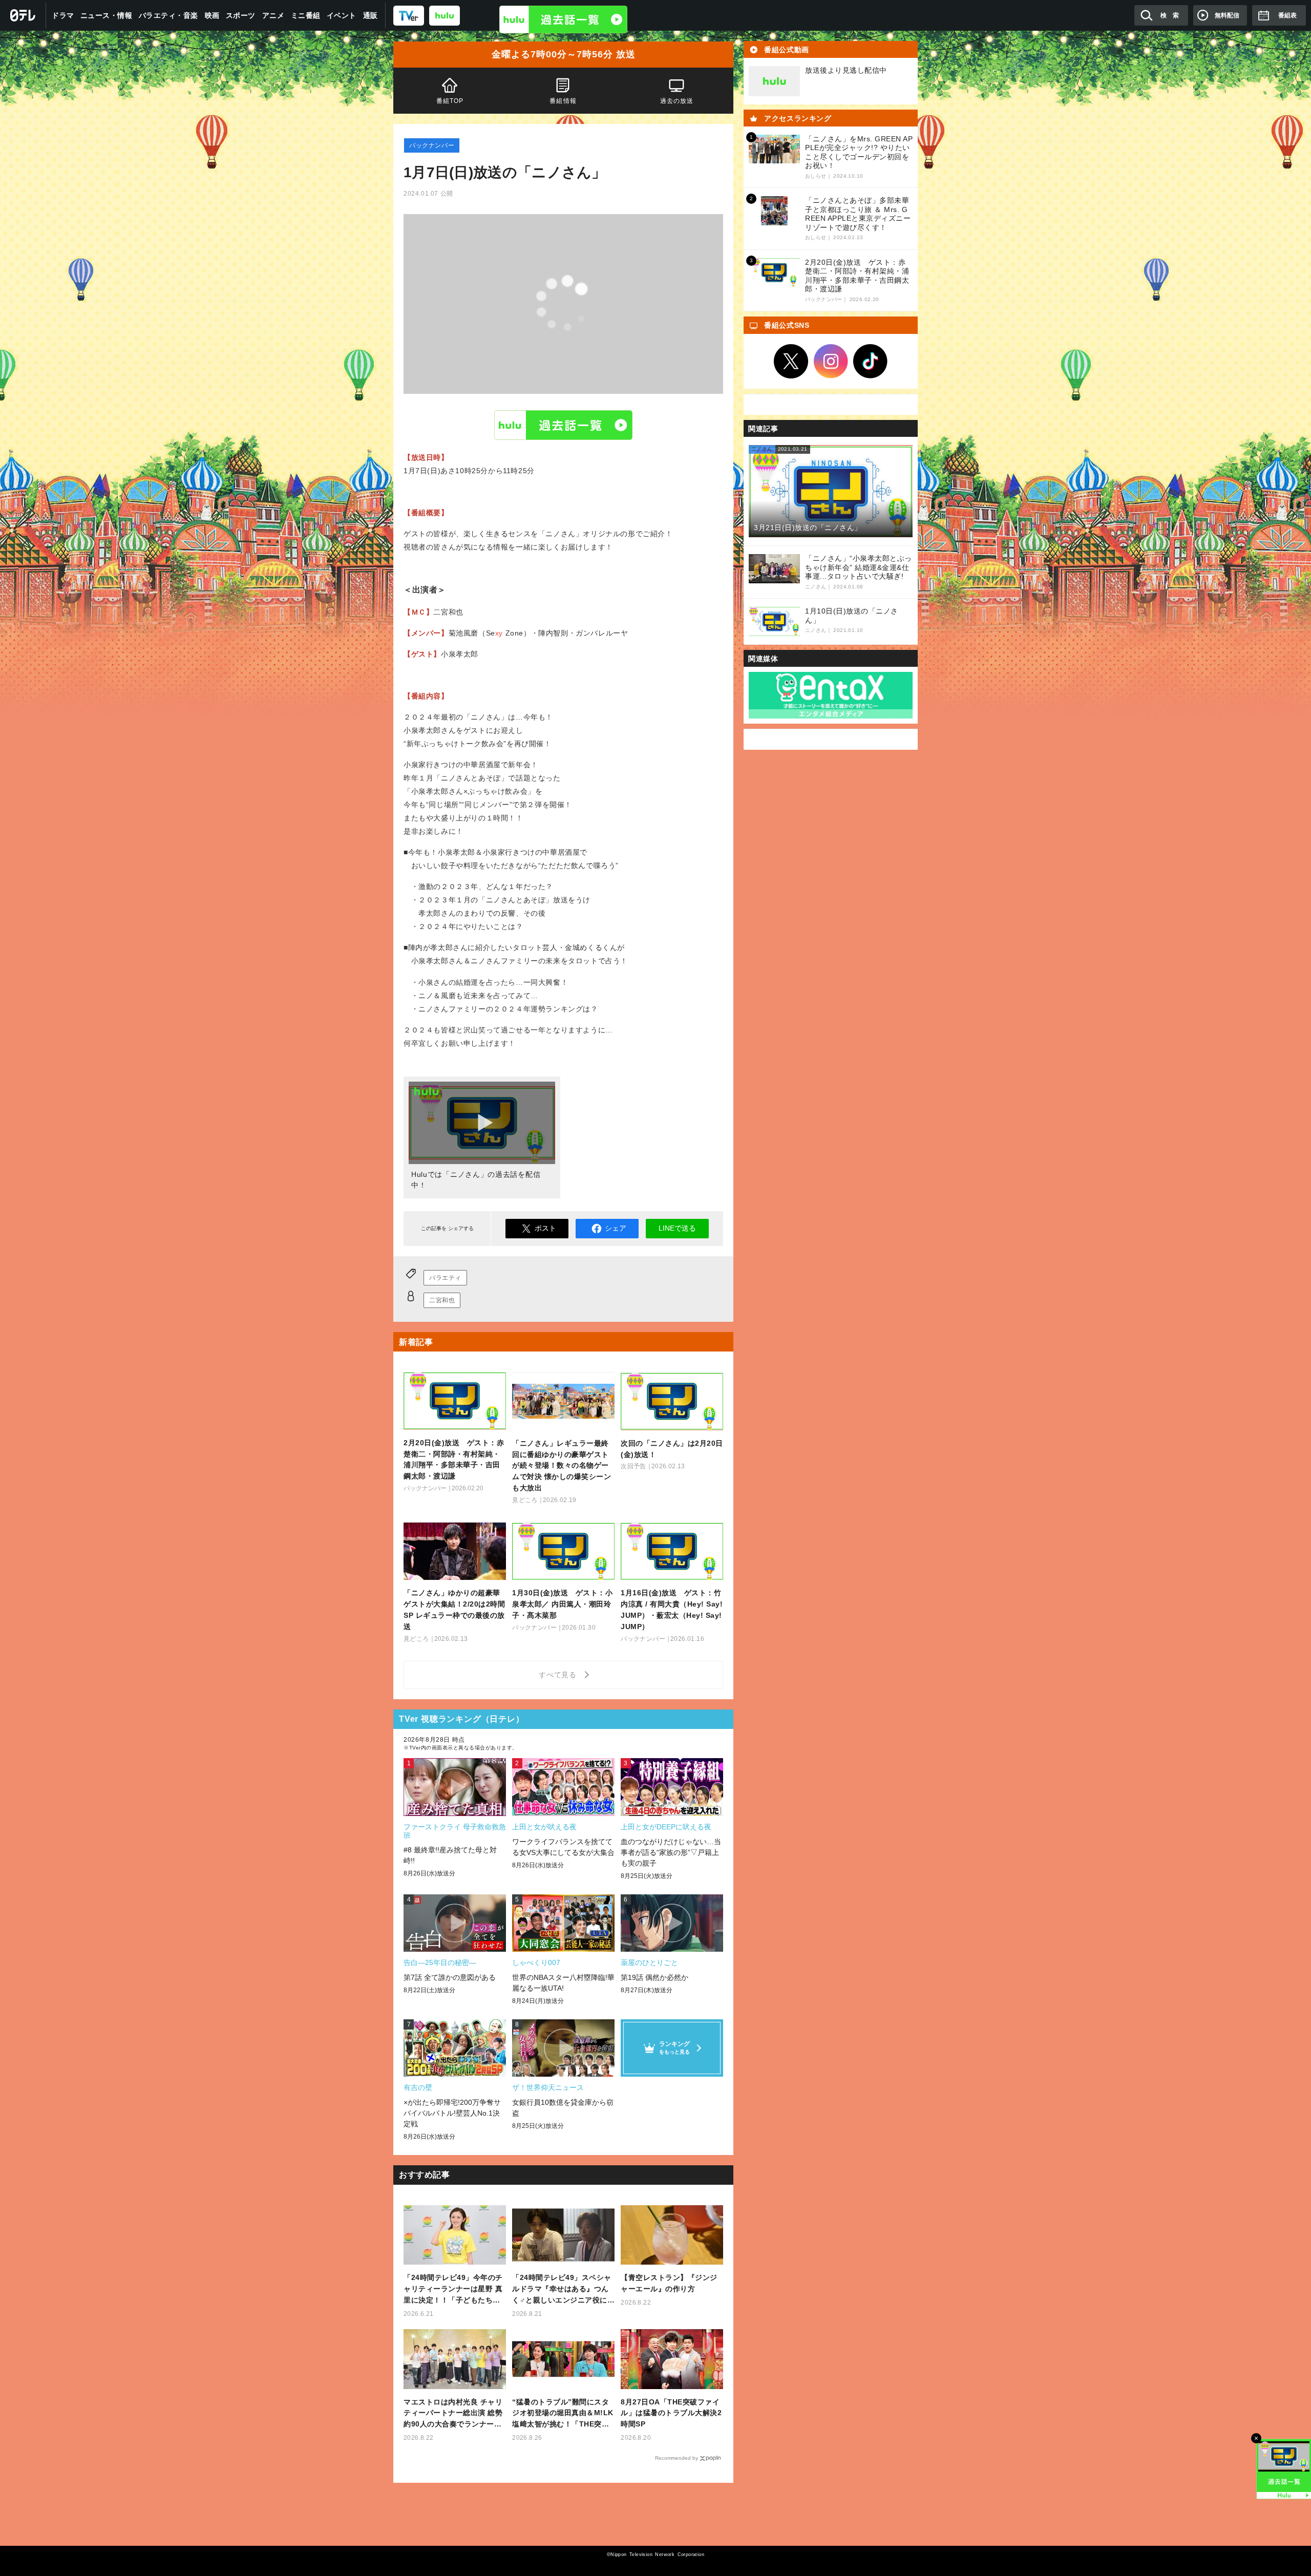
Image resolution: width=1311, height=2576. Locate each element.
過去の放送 (676, 101)
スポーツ (241, 15)
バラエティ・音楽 (168, 15)
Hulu (563, 425)
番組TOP (450, 101)
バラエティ (445, 1278)
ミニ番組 (306, 15)
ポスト (545, 1228)
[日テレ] (23, 15)
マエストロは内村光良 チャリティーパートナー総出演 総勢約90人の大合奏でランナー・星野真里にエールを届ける (453, 2414)
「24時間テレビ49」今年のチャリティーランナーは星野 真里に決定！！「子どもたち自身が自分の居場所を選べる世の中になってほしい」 (453, 2289)
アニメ (273, 15)
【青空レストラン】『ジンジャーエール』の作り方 (669, 2283)
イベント (342, 15)
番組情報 (564, 101)
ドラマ (63, 15)
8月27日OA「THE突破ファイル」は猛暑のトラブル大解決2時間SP (671, 2413)
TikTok (871, 362)
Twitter (791, 362)
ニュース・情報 (107, 15)
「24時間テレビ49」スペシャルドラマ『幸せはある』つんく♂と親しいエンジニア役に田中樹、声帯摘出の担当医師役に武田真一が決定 (562, 2289)
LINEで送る (677, 1228)
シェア (616, 1228)
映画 (212, 15)
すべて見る (559, 1675)
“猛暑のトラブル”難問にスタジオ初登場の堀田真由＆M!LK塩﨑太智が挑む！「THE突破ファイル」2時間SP (563, 2414)
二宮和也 (442, 1300)
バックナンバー (432, 145)
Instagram (831, 362)
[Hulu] (563, 19)
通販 (371, 15)
